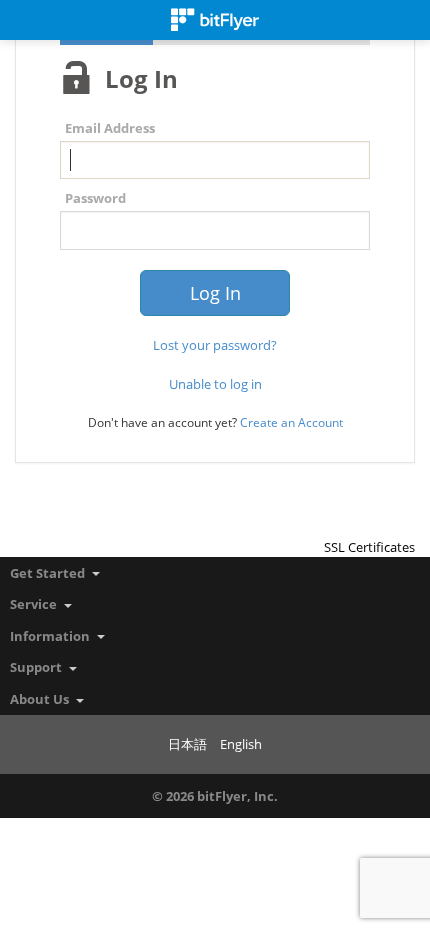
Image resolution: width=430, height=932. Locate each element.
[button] (370, 512)
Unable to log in (215, 384)
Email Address (110, 128)
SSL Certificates (369, 547)
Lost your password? (215, 345)
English (241, 744)
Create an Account (291, 422)
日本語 (187, 744)
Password (95, 198)
